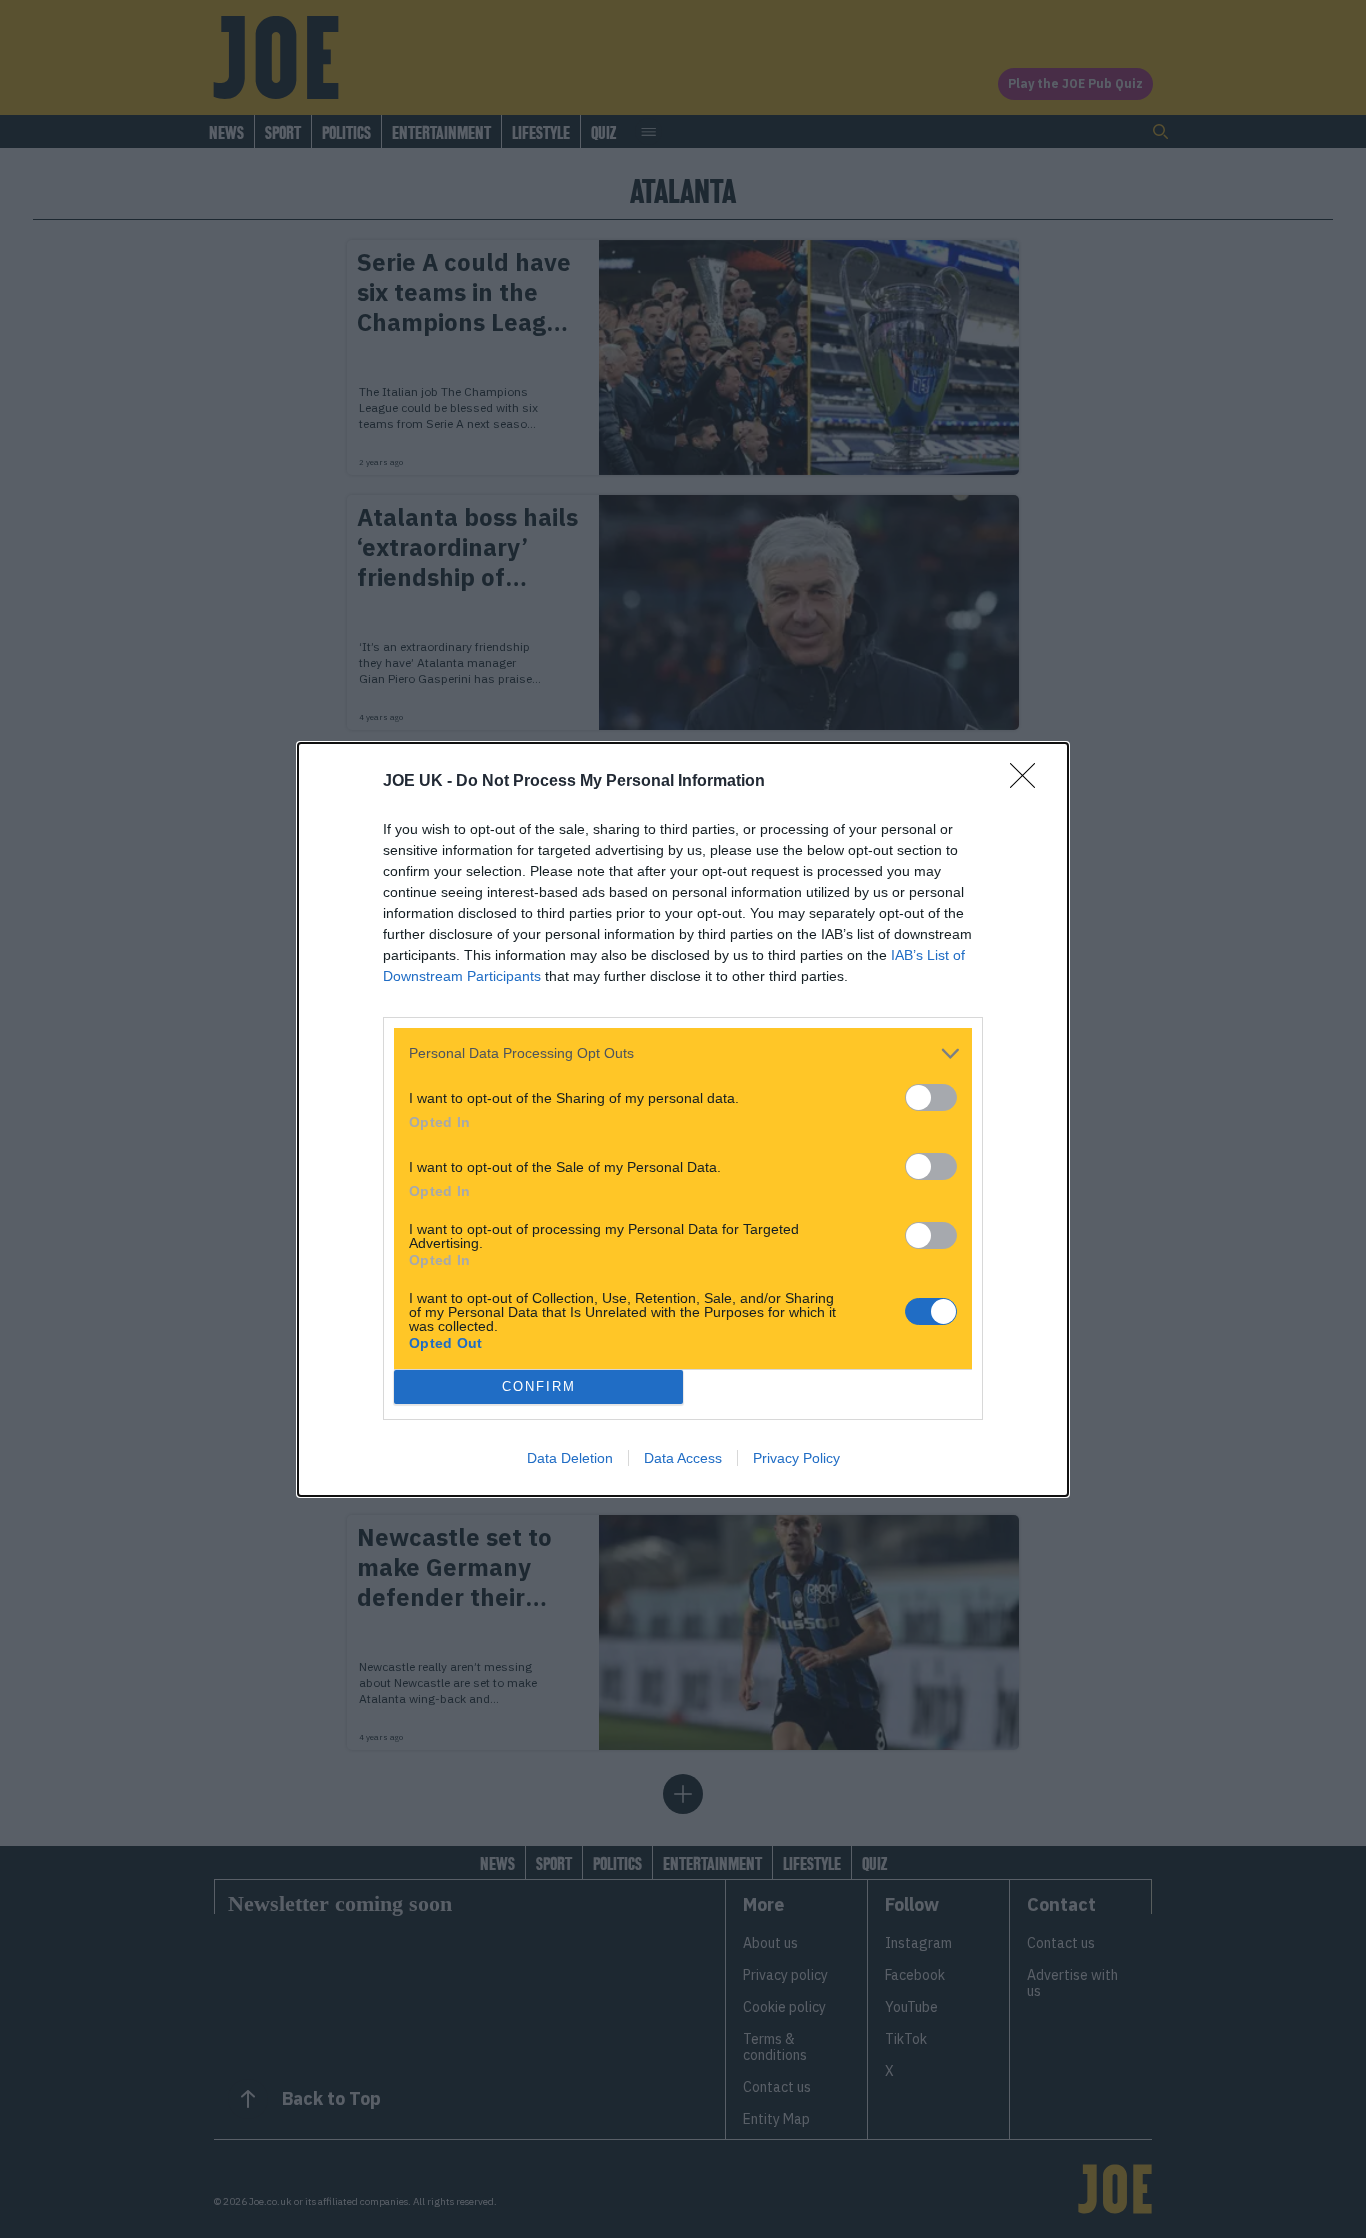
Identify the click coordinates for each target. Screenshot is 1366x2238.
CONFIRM (539, 1386)
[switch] (931, 1097)
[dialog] (683, 1119)
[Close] (1029, 782)
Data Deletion (570, 1458)
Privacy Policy (796, 1458)
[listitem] (683, 1053)
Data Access (683, 1458)
